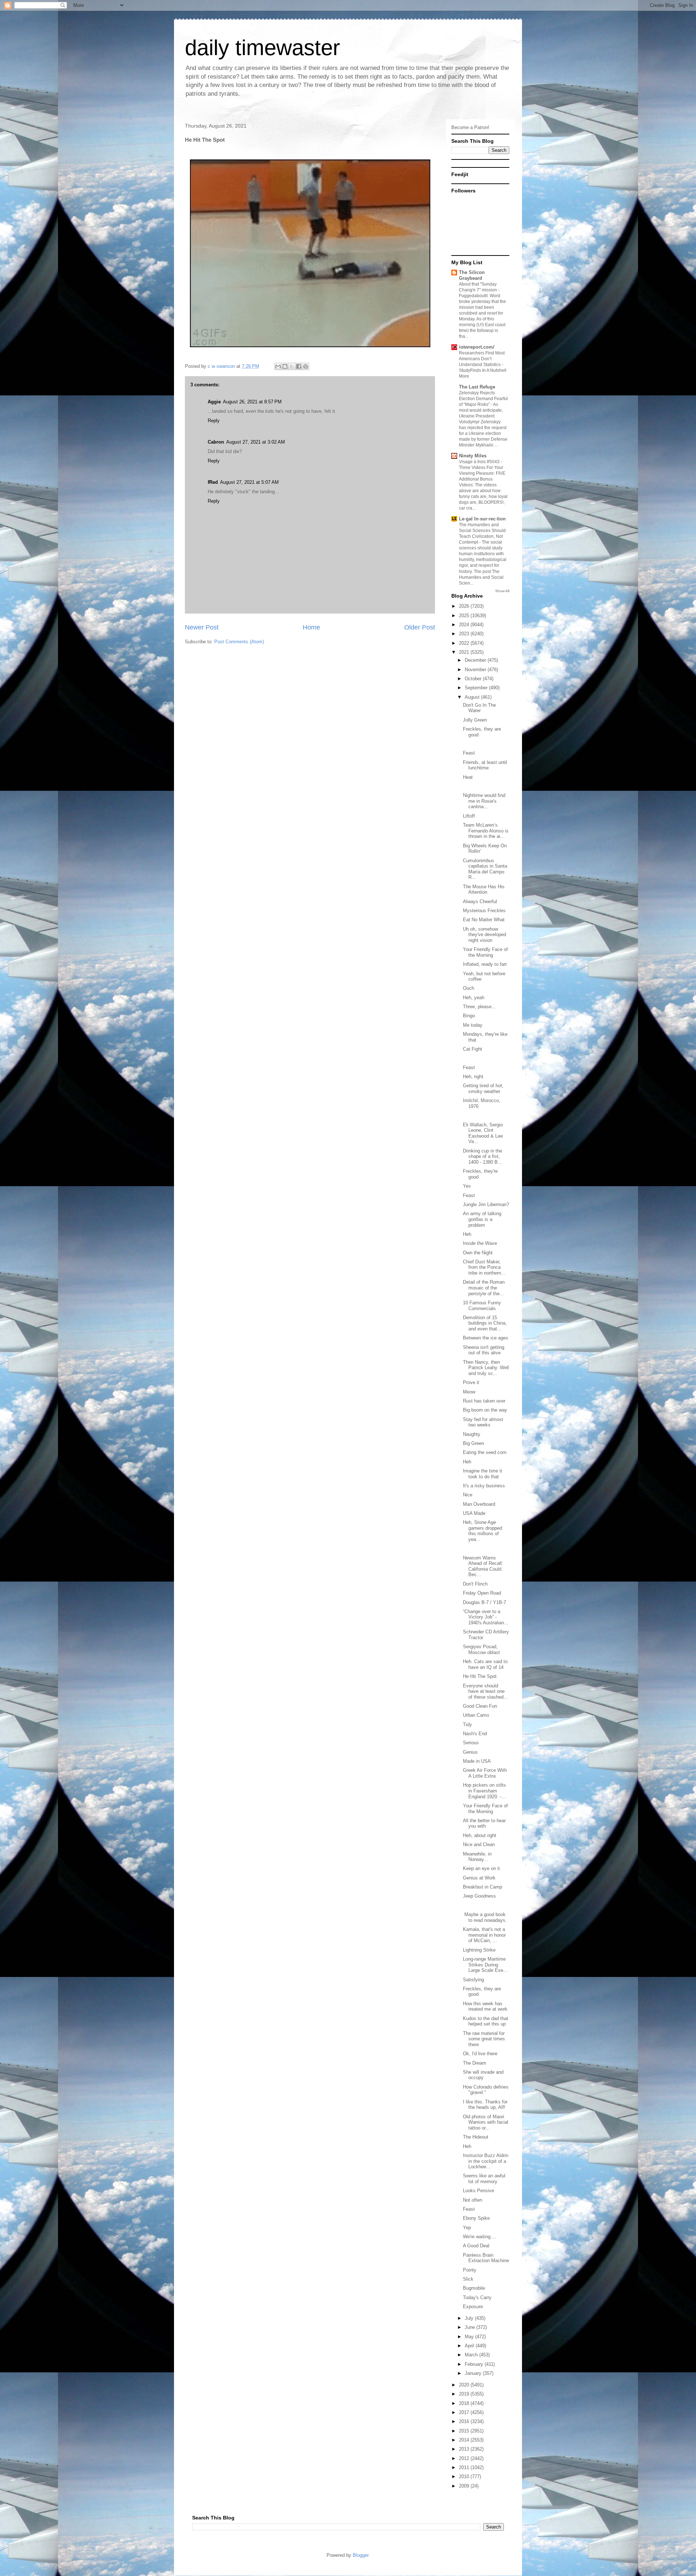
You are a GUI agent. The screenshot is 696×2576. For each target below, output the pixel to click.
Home (311, 627)
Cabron (216, 442)
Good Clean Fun (480, 1706)
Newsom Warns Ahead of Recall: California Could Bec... (483, 1566)
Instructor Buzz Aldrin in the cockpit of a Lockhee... (486, 2161)
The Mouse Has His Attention (484, 890)
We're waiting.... (480, 2237)
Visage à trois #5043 (480, 462)
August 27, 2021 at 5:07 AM (249, 482)
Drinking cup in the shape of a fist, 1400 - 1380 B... (482, 1156)
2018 (465, 2403)
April (470, 2346)
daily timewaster (262, 48)
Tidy (467, 1725)
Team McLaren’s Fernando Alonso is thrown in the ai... (486, 831)
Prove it (471, 1382)
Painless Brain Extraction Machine (486, 2258)
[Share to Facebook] (299, 366)
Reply (214, 421)
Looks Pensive (478, 2191)
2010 (465, 2477)
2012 (465, 2458)
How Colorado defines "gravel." (486, 2090)
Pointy (470, 2270)
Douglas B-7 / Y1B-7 (484, 1602)
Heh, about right (480, 1835)
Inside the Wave (480, 1243)
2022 (465, 643)
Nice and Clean (479, 1844)
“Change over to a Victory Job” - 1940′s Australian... (486, 1617)
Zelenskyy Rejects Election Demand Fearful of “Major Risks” (483, 399)
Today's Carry (477, 2297)
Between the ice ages (486, 1338)
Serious (471, 1743)
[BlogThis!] (285, 366)
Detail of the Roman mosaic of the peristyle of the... (484, 1288)
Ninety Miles (473, 456)
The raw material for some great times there (484, 2039)
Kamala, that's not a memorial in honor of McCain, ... (484, 1935)
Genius (470, 1752)
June (471, 2327)
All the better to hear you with (484, 1823)
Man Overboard (479, 1504)
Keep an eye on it (481, 1868)
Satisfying (473, 1980)
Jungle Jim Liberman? (486, 1204)
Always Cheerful (480, 901)
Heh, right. (474, 1077)
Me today (473, 1025)
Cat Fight (473, 1049)
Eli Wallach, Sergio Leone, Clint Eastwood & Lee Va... (483, 1133)
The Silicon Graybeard (472, 275)
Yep (467, 2228)
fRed (213, 482)
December (476, 660)
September (477, 688)
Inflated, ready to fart (485, 964)
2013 (465, 2449)
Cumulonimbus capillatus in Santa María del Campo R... (485, 869)
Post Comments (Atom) (239, 642)
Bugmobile (474, 2288)
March (472, 2355)
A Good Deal (476, 2246)
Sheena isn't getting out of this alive (484, 1350)
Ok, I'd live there (480, 2054)
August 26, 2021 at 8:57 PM (252, 402)
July (470, 2318)
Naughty (472, 1434)
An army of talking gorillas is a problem (482, 1219)
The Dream (475, 2063)
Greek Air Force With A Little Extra (485, 1773)
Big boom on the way (485, 1410)
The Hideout (476, 2137)
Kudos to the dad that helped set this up (486, 2021)
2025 (465, 616)
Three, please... (479, 1007)
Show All (502, 591)
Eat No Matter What (484, 920)
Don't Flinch (475, 1584)
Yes (467, 1186)
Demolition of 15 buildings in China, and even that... (485, 1323)
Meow (469, 1392)
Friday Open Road (482, 1593)
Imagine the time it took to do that (482, 1474)
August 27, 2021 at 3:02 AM (256, 442)
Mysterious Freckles (484, 911)
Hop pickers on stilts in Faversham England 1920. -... (484, 1791)
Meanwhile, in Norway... (477, 1857)
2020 (465, 2385)
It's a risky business (484, 1486)
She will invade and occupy (483, 2075)
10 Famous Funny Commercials (482, 1306)
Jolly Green (475, 720)
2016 (465, 2421)
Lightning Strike (479, 1950)
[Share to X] (292, 366)
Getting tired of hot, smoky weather (483, 1088)
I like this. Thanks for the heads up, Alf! (485, 2105)
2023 (465, 634)
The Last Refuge (477, 387)
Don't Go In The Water (479, 708)
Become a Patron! (470, 127)
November (476, 670)
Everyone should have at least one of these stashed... (485, 1691)
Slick (468, 2279)
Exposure (473, 2307)
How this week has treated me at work (485, 2006)
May (470, 2337)
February (475, 2364)
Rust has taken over (484, 1401)
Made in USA (477, 1761)
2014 (465, 2440)
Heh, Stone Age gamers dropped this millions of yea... (482, 1531)
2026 (465, 606)
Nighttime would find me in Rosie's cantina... (484, 801)
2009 (465, 2486)
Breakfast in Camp (482, 1887)
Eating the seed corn (485, 1452)
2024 (465, 625)
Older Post (420, 627)
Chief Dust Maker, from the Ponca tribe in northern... (484, 1267)
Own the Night (478, 1253)
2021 (465, 652)
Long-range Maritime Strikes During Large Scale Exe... (485, 1965)
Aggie (214, 402)
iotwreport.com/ (477, 347)
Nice (468, 1495)
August (473, 697)
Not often (473, 2200)
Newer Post (202, 627)
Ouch (469, 988)
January (474, 2373)
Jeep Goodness (479, 1896)
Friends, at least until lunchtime (485, 765)
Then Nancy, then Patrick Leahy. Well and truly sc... (486, 1368)
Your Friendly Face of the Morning (485, 952)
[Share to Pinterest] (306, 366)
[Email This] (278, 366)
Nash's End (475, 1734)
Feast (469, 753)
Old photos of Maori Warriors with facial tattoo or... (486, 2122)
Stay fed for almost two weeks (483, 1422)
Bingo (469, 1016)
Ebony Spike (476, 2218)
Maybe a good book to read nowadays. (485, 1917)
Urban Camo (476, 1715)
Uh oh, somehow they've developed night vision (484, 935)
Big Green (473, 1443)
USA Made (474, 1513)
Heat (468, 777)
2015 (465, 2431)
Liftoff (469, 816)
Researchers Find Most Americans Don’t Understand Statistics (482, 359)
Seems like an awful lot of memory (484, 2179)
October (474, 679)
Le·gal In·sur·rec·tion (482, 519)
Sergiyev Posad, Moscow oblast (481, 1650)
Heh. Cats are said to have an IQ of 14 (485, 1664)
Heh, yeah (474, 998)
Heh (467, 1234)
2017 (465, 2412)
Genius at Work (479, 1878)
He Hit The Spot (480, 1676)
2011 (465, 2467)
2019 (465, 2394)
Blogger (361, 2555)
